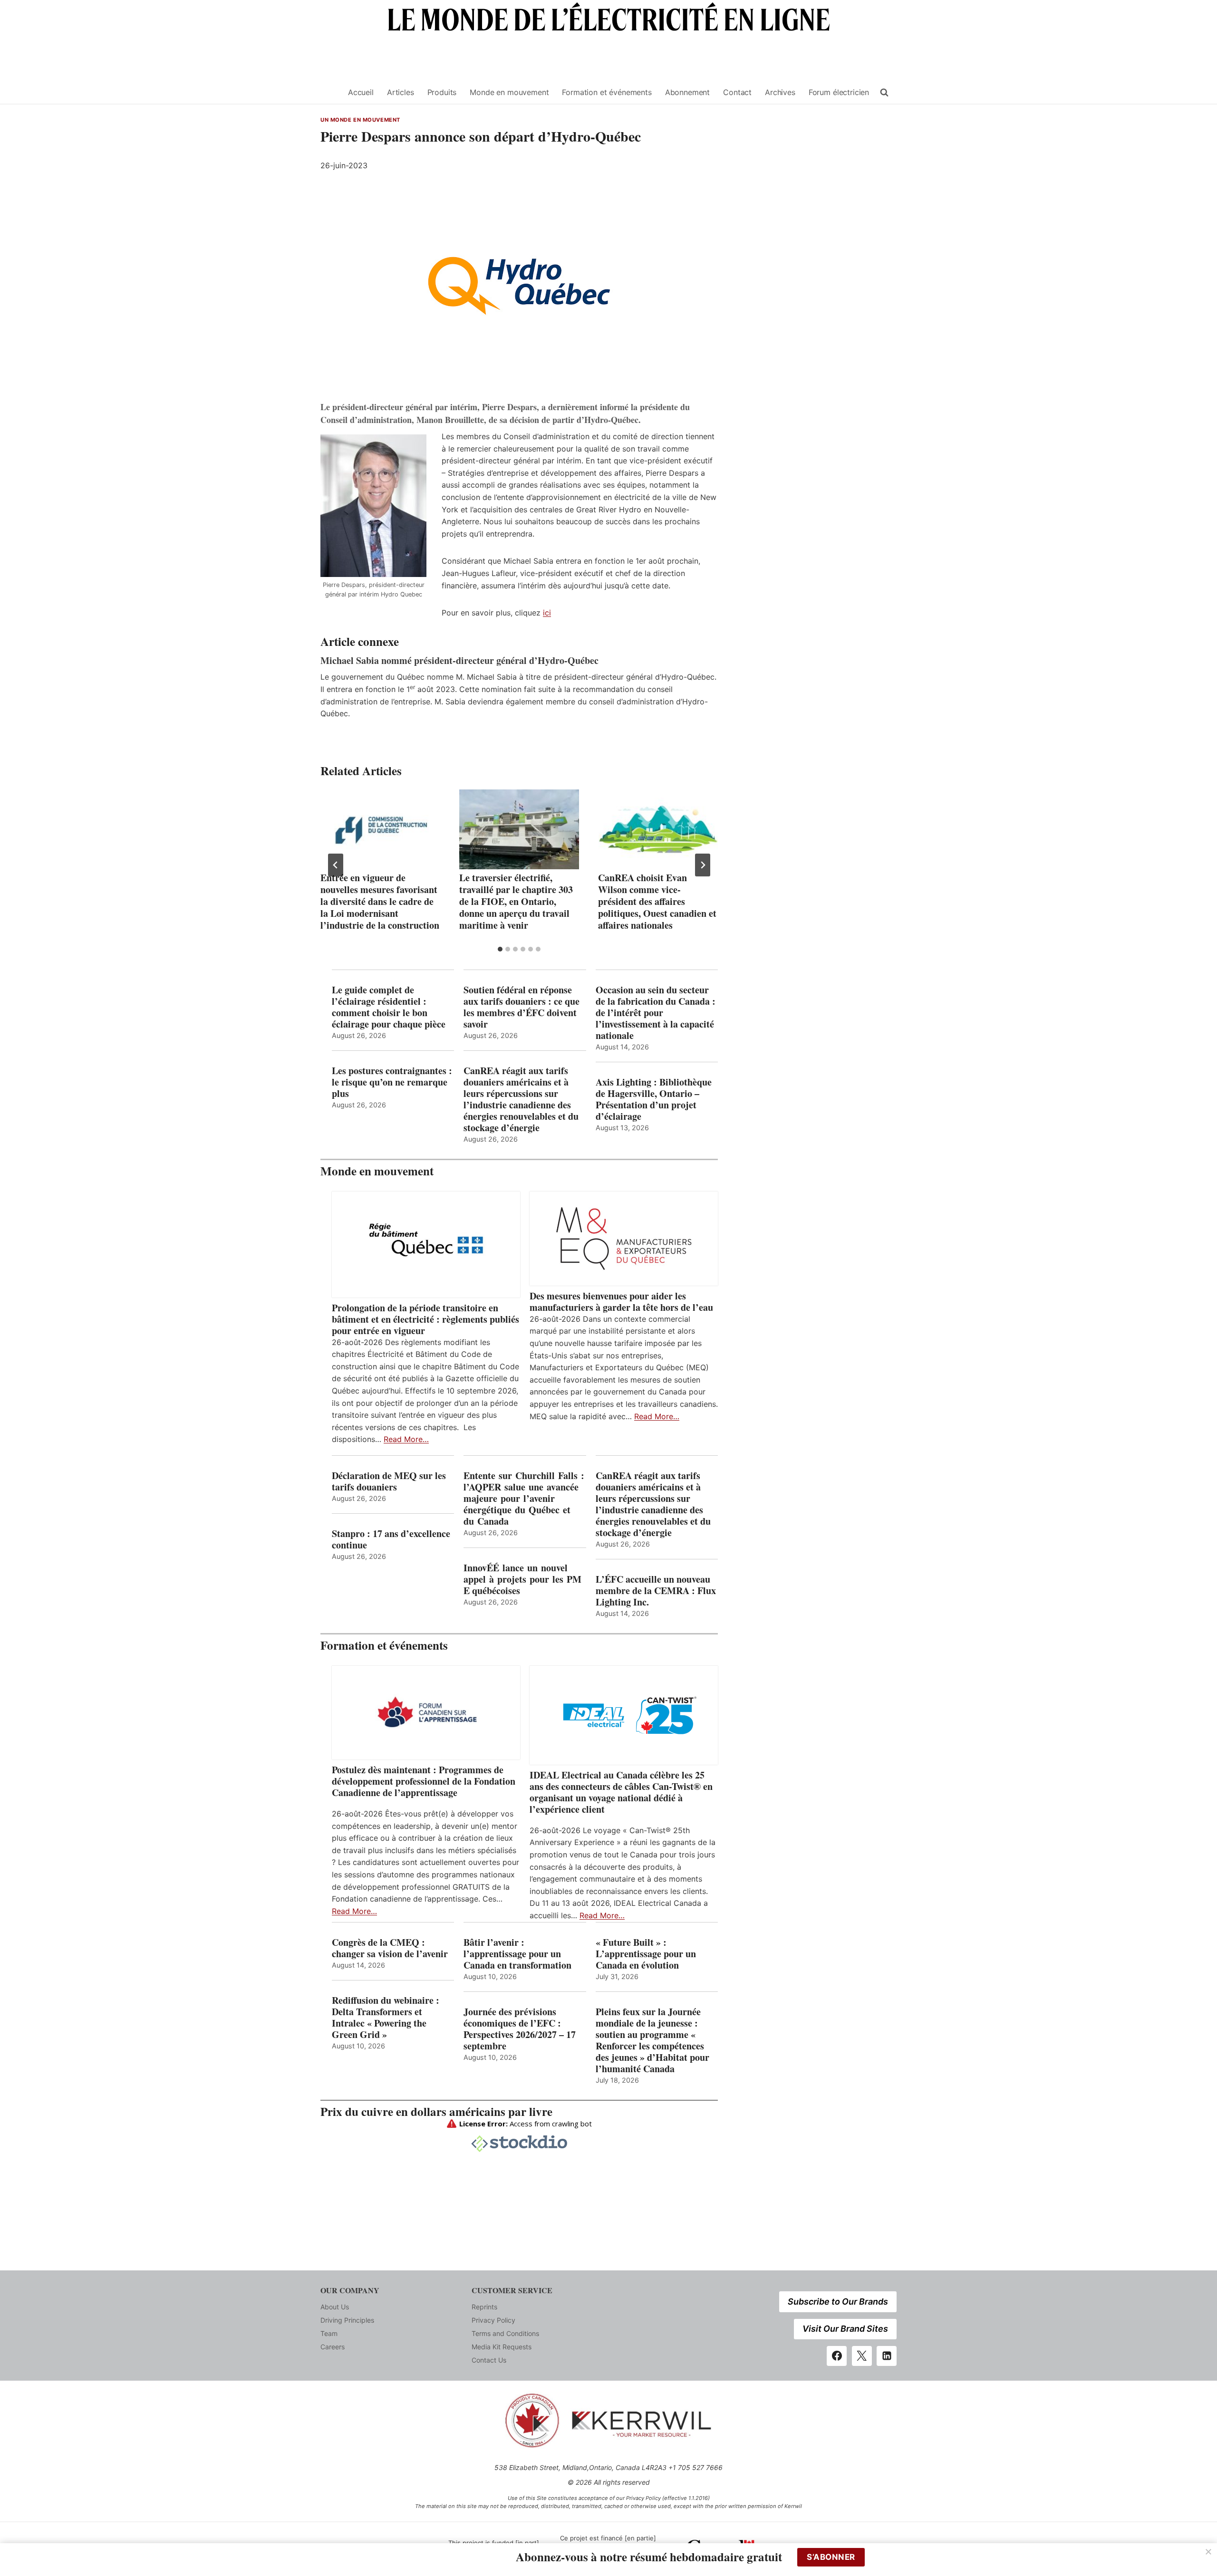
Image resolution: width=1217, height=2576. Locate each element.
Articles (401, 92)
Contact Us (489, 2360)
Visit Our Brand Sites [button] (845, 2329)
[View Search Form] (884, 93)
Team (329, 2333)
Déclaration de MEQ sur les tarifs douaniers (389, 1481)
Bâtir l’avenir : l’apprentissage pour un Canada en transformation (517, 1954)
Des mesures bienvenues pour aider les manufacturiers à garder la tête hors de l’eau (621, 1302)
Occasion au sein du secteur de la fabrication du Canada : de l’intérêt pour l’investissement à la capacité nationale (656, 1013)
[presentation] (380, 829)
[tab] (500, 949)
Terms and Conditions (505, 2333)
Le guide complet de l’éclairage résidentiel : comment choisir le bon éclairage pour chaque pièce (389, 1007)
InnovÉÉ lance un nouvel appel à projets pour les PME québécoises (522, 1579)
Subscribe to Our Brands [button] (838, 2302)
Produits (442, 92)
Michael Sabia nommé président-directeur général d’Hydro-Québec (459, 660)
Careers (333, 2347)
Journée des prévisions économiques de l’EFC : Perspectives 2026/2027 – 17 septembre (520, 2029)
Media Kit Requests (502, 2347)
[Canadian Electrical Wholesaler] (328, 92)
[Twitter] (862, 2356)
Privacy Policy (493, 2320)
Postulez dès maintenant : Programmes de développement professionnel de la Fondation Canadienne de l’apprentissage (424, 1781)
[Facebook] (837, 2356)
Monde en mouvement (509, 92)
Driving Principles (347, 2320)
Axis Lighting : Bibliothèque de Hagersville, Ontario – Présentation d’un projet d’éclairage (654, 1099)
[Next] (703, 865)
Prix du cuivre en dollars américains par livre (436, 2111)
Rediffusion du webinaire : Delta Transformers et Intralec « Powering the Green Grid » (386, 2018)
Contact (737, 92)
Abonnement (687, 92)
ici (547, 613)
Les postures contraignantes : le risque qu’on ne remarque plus (392, 1082)
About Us (335, 2307)
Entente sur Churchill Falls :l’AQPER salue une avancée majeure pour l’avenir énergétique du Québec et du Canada (524, 1499)
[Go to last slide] (336, 865)
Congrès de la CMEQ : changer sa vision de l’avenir (390, 1948)
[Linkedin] (887, 2356)
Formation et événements (607, 92)
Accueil (361, 92)
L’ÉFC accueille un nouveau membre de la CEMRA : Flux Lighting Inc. (656, 1591)
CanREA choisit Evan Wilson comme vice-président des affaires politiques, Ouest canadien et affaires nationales (657, 901)
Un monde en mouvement (360, 120)
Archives (780, 92)
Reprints (484, 2307)
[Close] (1208, 2552)
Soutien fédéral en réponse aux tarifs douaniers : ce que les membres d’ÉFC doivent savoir (522, 1007)
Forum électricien (839, 92)
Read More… (406, 1439)
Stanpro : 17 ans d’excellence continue (391, 1539)
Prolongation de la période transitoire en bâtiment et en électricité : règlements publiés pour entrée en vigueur (425, 1319)
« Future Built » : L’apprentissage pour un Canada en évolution (646, 1954)
